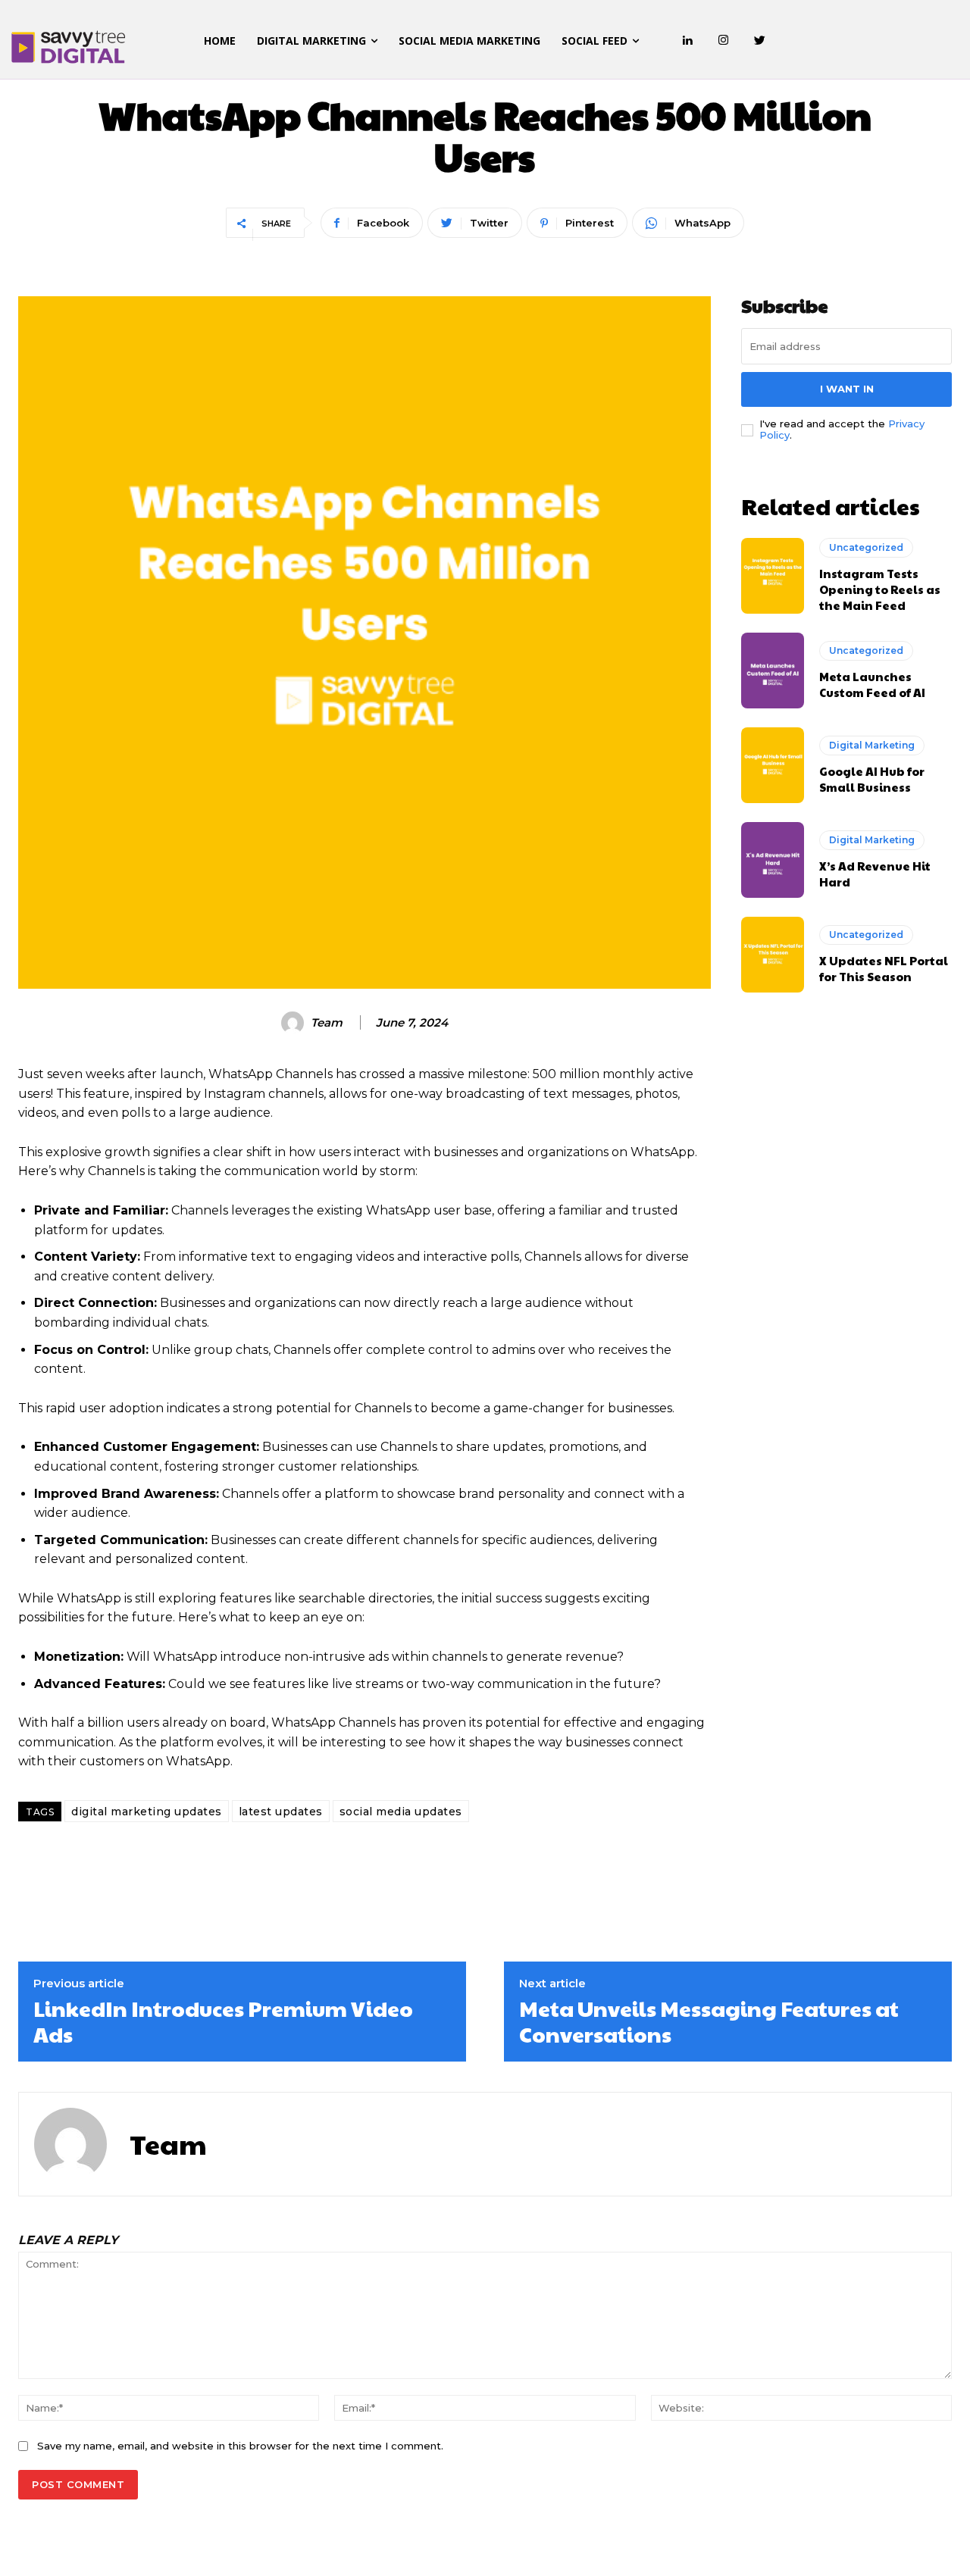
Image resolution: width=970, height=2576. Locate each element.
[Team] (295, 1023)
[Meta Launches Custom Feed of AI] (773, 671)
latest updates (281, 1812)
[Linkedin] (688, 41)
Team (327, 1023)
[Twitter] (760, 41)
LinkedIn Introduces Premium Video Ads (223, 2021)
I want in (847, 389)
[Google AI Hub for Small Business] (773, 765)
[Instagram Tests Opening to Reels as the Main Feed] (773, 576)
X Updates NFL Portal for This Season (884, 968)
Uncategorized (866, 547)
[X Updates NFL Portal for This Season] (773, 955)
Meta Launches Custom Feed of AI (872, 684)
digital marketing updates (147, 1812)
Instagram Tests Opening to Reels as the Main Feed (880, 589)
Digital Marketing (872, 745)
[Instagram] (724, 41)
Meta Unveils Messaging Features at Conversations (709, 2021)
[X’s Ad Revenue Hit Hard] (773, 860)
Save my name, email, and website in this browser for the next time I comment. (240, 2446)
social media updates (401, 1812)
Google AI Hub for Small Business (872, 779)
